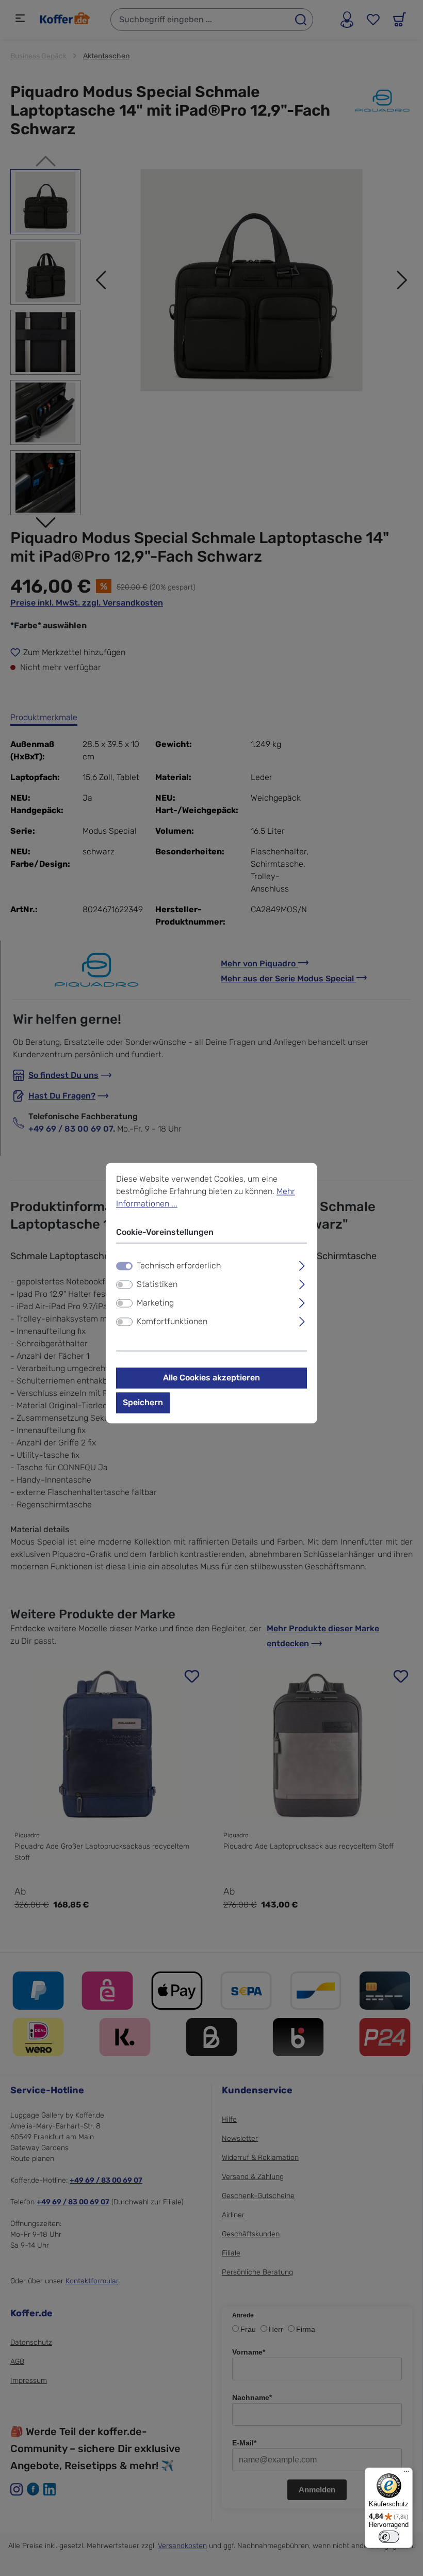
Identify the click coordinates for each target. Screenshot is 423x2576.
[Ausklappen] (302, 1265)
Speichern (143, 1403)
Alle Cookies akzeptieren (211, 1378)
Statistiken (157, 1285)
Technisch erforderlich (179, 1266)
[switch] (124, 1285)
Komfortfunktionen (172, 1322)
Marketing (155, 1303)
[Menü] (406, 2474)
